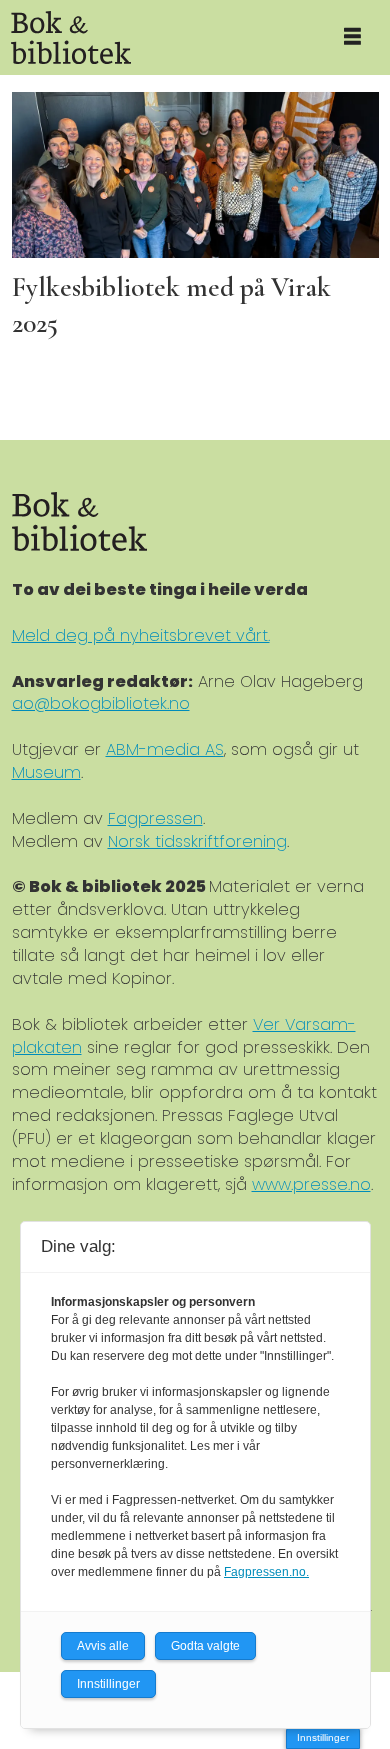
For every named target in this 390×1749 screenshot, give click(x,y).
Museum (46, 772)
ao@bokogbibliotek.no (101, 703)
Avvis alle (103, 1646)
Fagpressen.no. (266, 1572)
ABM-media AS (165, 749)
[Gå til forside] (157, 37)
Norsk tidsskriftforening (197, 841)
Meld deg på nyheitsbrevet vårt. (141, 635)
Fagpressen (155, 818)
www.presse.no (311, 1184)
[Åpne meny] (352, 37)
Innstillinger (323, 1737)
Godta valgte (205, 1646)
